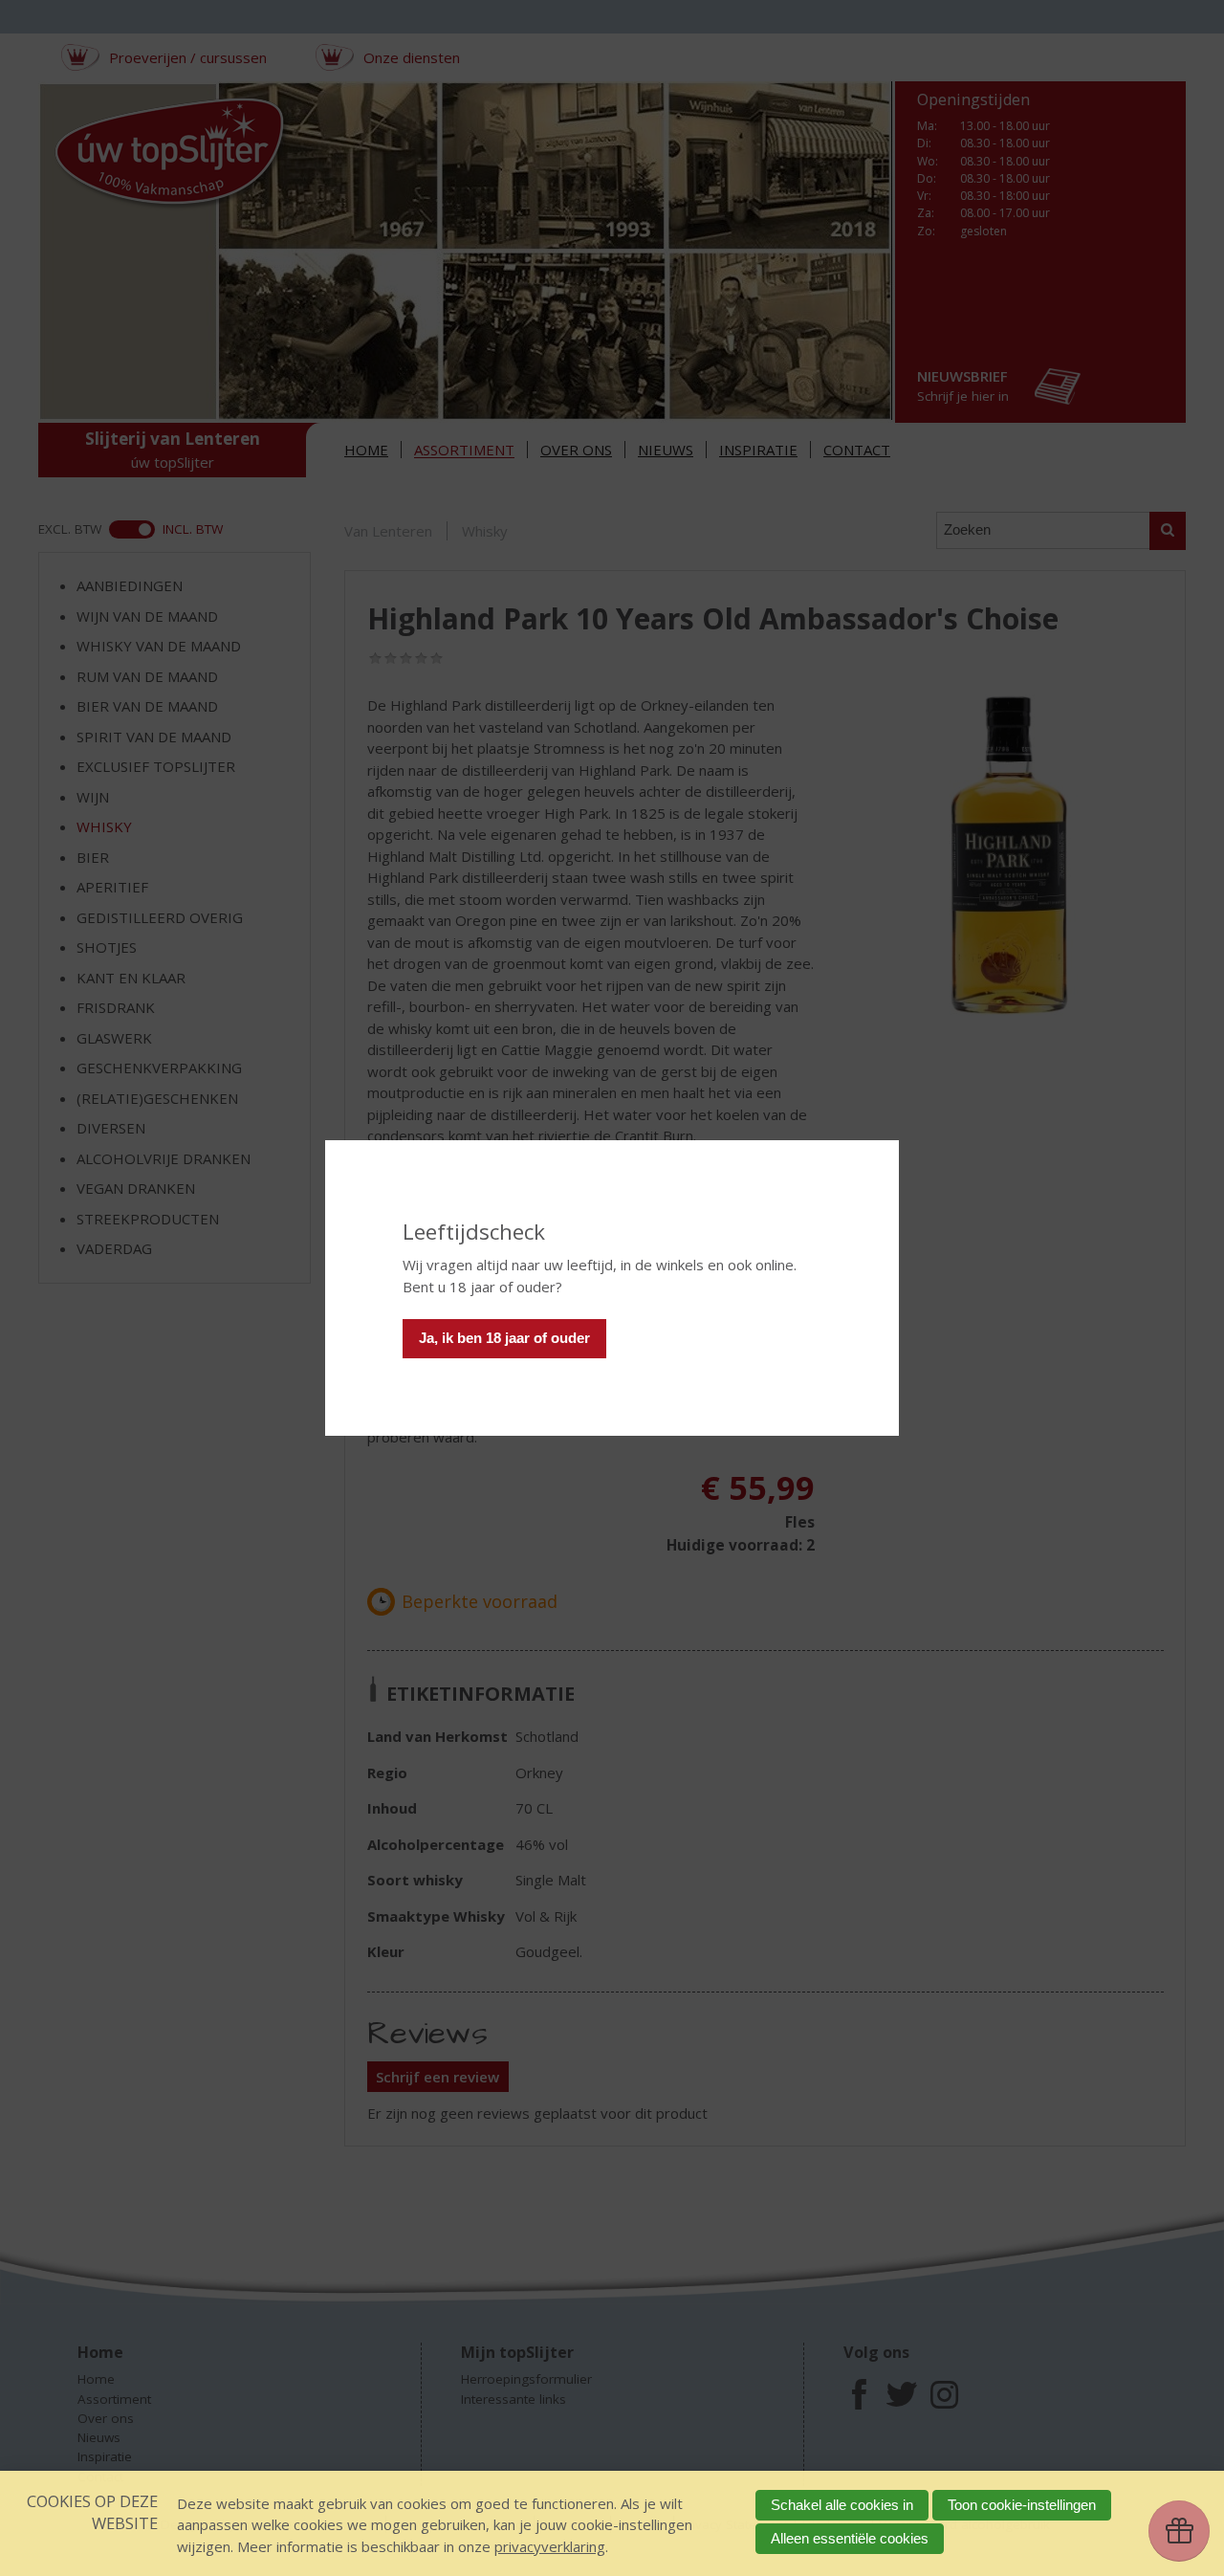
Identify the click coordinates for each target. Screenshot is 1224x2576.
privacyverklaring (550, 2546)
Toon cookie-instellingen (1022, 2505)
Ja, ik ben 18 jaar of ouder (504, 1338)
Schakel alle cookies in (842, 2505)
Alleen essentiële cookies (850, 2538)
